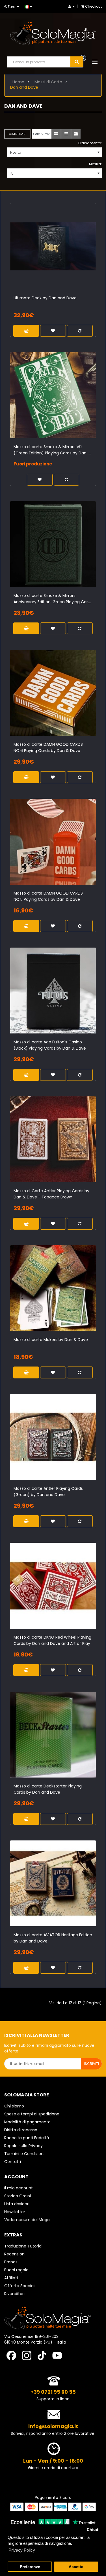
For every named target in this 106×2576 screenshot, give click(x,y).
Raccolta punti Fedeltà (27, 2138)
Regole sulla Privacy (23, 2146)
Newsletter (15, 2212)
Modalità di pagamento (27, 2122)
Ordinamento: (90, 143)
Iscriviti (91, 2064)
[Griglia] (56, 134)
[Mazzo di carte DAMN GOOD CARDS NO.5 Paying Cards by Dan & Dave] (53, 842)
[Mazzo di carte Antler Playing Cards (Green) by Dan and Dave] (53, 1437)
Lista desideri (17, 2204)
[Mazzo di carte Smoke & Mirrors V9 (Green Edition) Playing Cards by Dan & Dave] (53, 395)
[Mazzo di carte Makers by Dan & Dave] (53, 1288)
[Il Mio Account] (72, 6)
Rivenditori (14, 2294)
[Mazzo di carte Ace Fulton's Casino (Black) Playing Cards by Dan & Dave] (53, 991)
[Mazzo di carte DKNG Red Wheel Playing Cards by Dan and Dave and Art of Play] (53, 1586)
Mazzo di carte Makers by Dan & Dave (51, 1340)
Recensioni (15, 2254)
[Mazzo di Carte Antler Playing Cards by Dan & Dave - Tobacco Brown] (53, 1139)
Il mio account (19, 2188)
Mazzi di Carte (48, 82)
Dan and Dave (24, 87)
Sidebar (19, 134)
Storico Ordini (18, 2196)
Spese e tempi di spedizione (32, 2114)
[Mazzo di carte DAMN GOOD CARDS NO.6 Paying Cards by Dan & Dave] (53, 693)
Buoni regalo (16, 2270)
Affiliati (11, 2278)
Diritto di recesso (21, 2130)
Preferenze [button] (30, 2567)
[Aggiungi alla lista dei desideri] (53, 255)
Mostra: (95, 164)
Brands (11, 2262)
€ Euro (11, 7)
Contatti (13, 2162)
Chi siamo (14, 2106)
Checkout (93, 6)
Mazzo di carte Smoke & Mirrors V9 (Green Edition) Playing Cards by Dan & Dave (52, 453)
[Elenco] (66, 134)
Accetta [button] (76, 2567)
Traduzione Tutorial (23, 2246)
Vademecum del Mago (27, 2220)
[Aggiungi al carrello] (44, 255)
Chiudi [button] (93, 2530)
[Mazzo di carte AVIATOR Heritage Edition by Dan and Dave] (53, 1883)
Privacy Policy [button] (22, 2550)
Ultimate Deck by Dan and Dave (45, 298)
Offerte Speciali (20, 2286)
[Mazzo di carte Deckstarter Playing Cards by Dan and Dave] (53, 1735)
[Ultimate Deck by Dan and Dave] (53, 246)
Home (18, 82)
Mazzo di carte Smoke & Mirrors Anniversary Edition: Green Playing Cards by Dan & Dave (53, 602)
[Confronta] (63, 255)
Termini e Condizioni (24, 2154)
